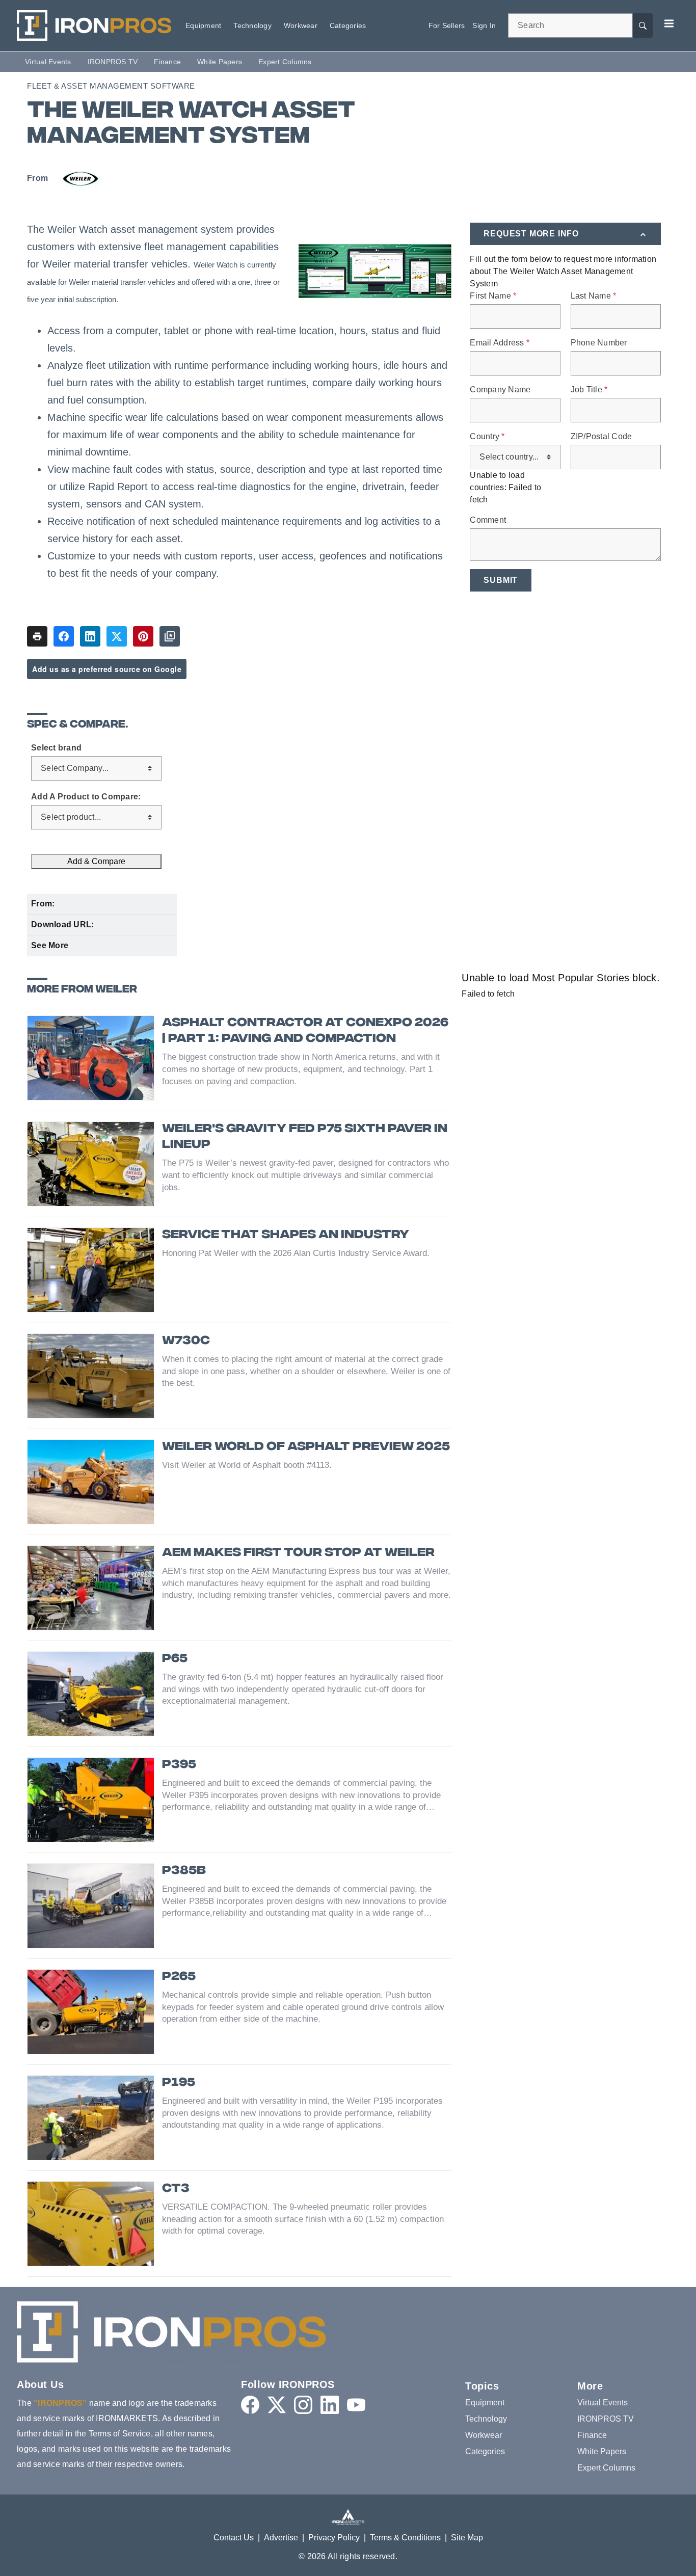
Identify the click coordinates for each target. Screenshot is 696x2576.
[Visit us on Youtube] (356, 2405)
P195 (179, 2083)
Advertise (281, 2538)
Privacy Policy (334, 2538)
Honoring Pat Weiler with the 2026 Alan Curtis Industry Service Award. (296, 1253)
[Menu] (669, 23)
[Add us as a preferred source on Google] (170, 636)
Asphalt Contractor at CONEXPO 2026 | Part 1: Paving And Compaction (305, 1031)
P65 (175, 1659)
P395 (179, 1765)
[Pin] (143, 636)
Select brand (56, 748)
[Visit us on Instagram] (303, 2405)
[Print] (37, 636)
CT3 (176, 2189)
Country (487, 437)
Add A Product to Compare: (86, 797)
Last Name (594, 296)
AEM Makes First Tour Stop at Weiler (298, 1553)
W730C (186, 1341)
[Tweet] (117, 636)
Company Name (500, 390)
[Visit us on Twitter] (277, 2405)
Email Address (500, 343)
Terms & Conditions (405, 2538)
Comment (488, 520)
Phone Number (599, 343)
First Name (493, 296)
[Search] (643, 25)
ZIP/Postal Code (601, 437)
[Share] (64, 636)
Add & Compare (96, 861)
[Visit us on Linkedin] (330, 2405)
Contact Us (234, 2538)
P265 (179, 1977)
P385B (184, 1871)
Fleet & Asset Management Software (111, 86)
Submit (501, 580)
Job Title (589, 390)
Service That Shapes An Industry (286, 1235)
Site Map (467, 2538)
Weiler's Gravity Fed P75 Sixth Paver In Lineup (305, 1137)
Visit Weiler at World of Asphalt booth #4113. (247, 1465)
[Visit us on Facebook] (250, 2405)
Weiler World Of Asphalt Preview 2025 (306, 1447)
